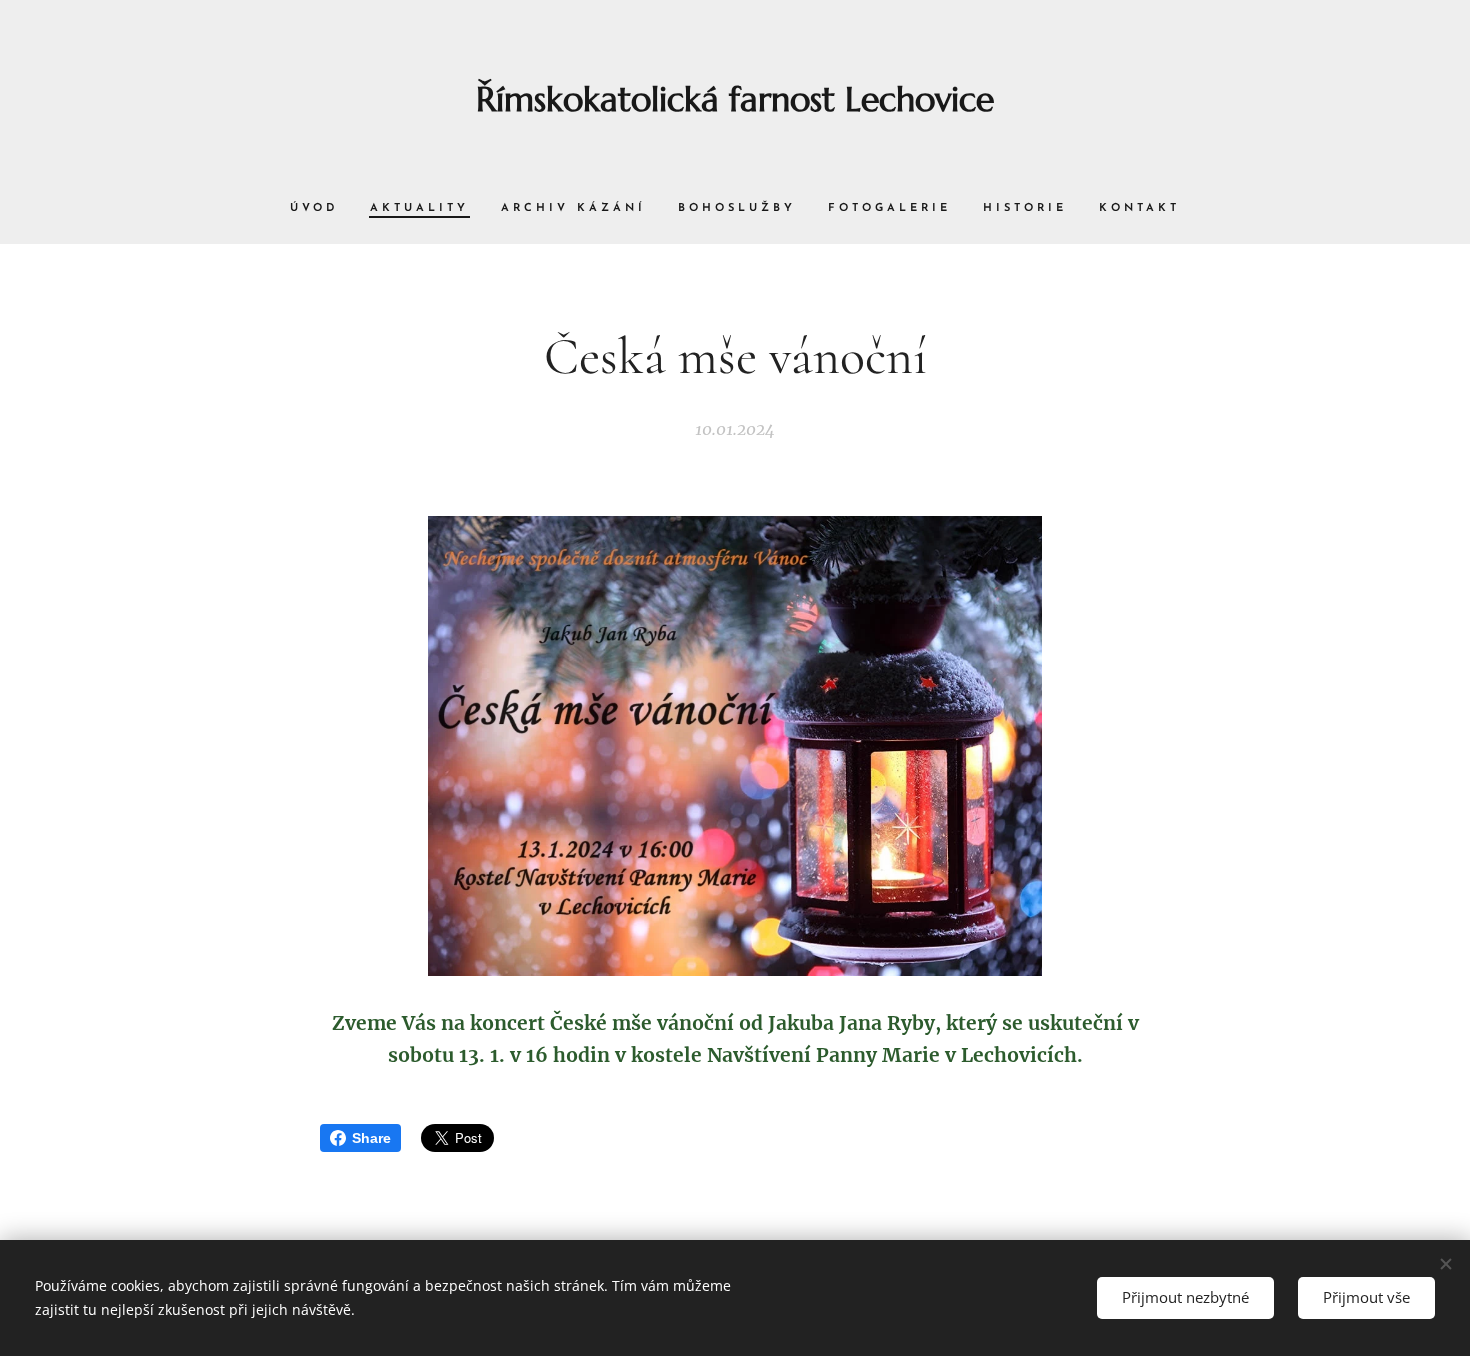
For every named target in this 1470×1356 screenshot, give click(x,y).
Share (371, 1138)
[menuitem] (322, 209)
